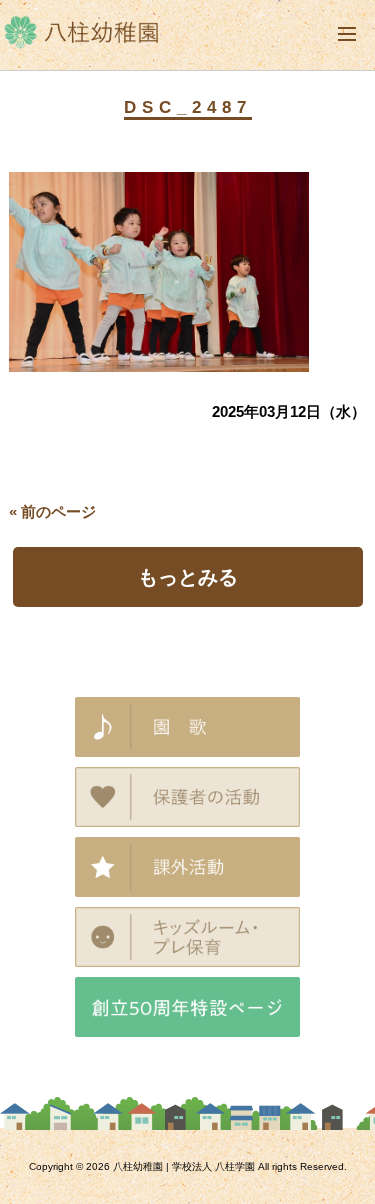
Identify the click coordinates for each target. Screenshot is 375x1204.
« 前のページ (52, 511)
